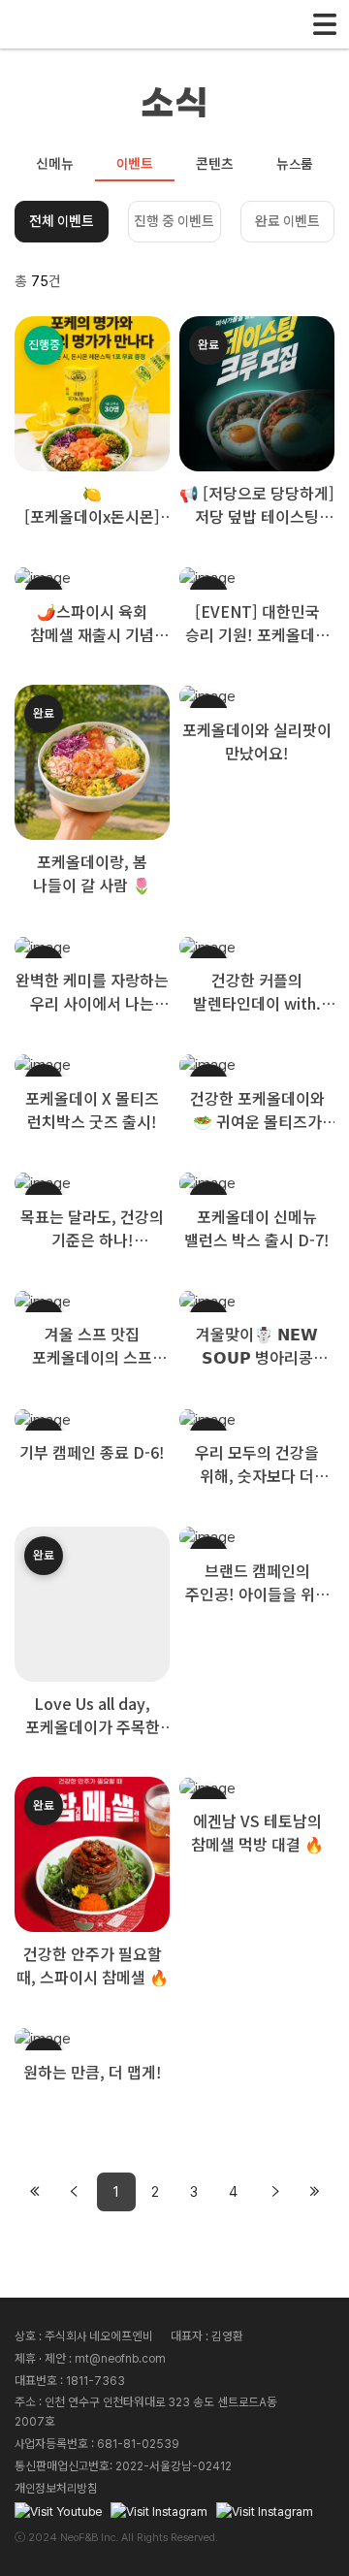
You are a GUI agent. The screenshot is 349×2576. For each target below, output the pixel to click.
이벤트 (135, 164)
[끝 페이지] (314, 2192)
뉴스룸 (295, 164)
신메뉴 (55, 164)
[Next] (275, 2192)
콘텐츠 (215, 164)
